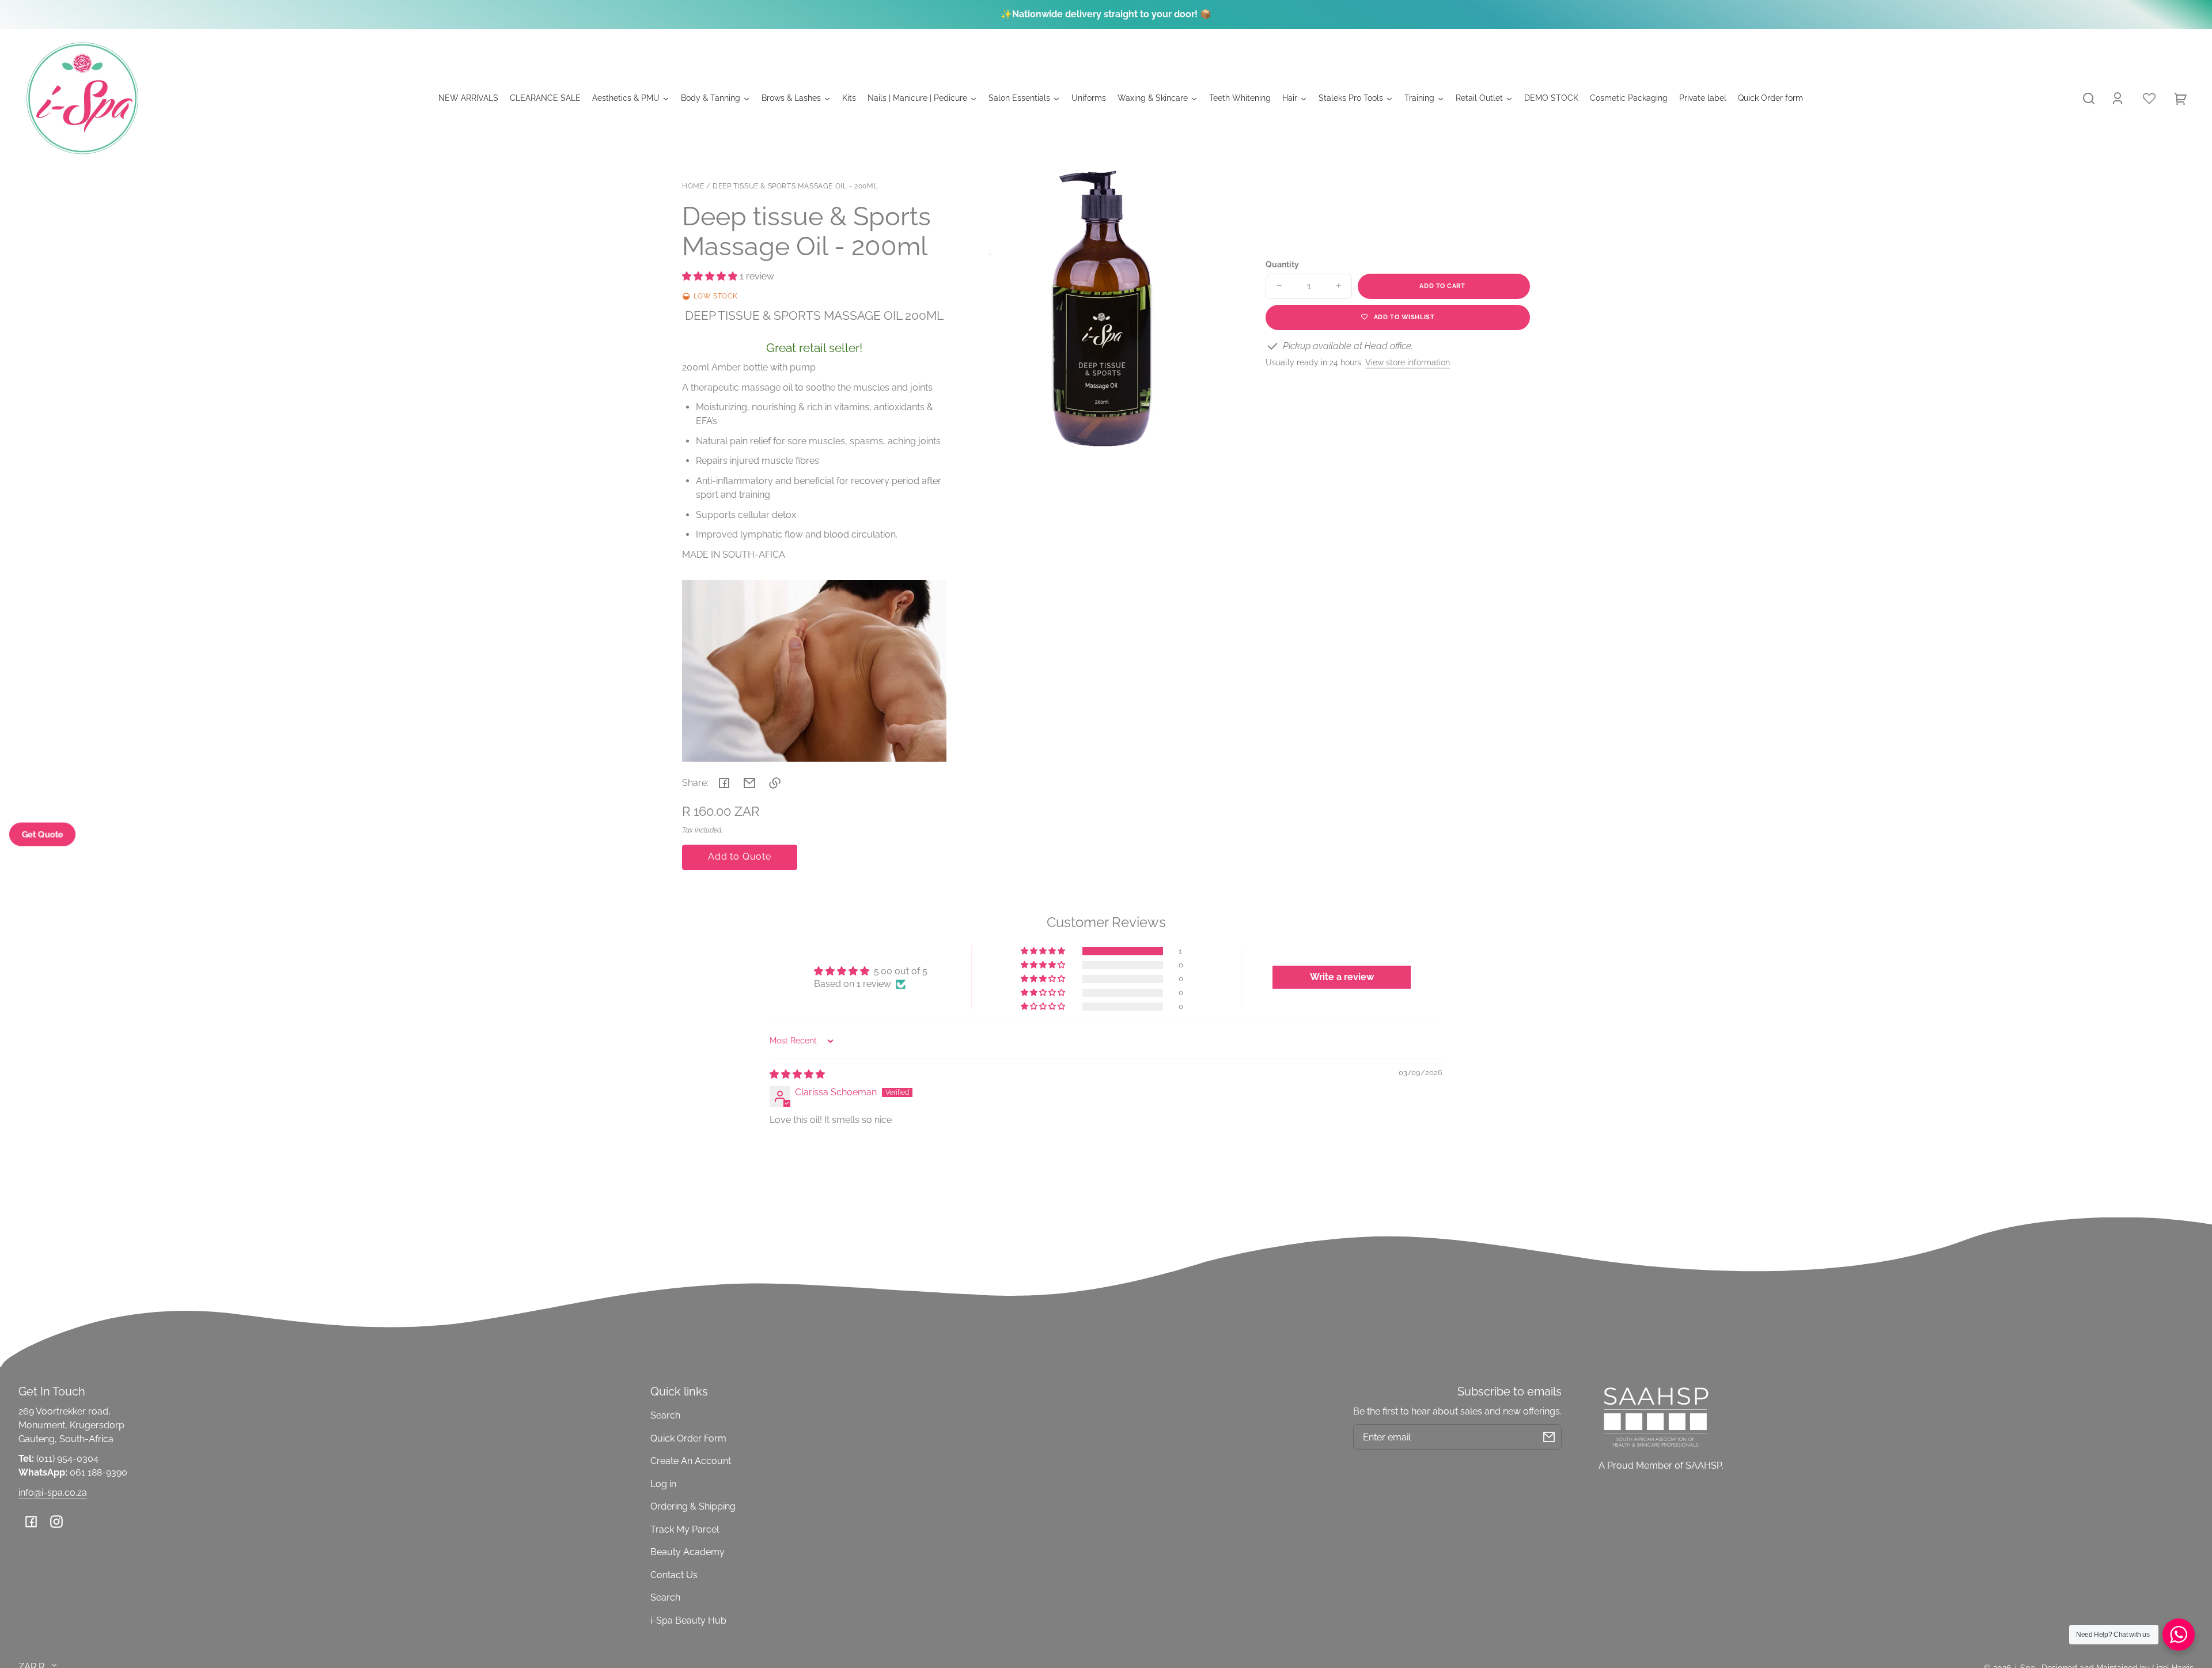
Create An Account (691, 1461)
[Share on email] (749, 783)
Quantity (1282, 264)
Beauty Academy (688, 1552)
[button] (2089, 99)
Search (665, 1415)
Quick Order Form (688, 1438)
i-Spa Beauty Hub (688, 1620)
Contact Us (674, 1575)
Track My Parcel (685, 1529)
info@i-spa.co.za (53, 1493)
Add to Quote (740, 856)
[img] (797, 1074)
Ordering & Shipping (693, 1506)
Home (693, 186)
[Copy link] (775, 783)
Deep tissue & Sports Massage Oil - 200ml (795, 186)
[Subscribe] (1549, 1437)
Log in (663, 1484)
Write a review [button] (1342, 977)
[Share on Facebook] (724, 783)
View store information (1408, 362)
